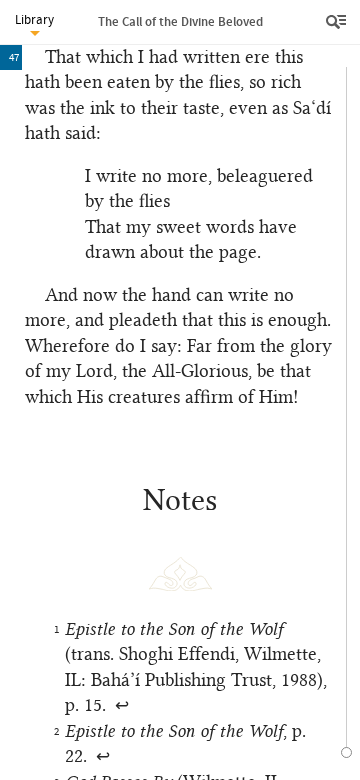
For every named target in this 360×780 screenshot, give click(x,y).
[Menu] (338, 22)
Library (34, 19)
